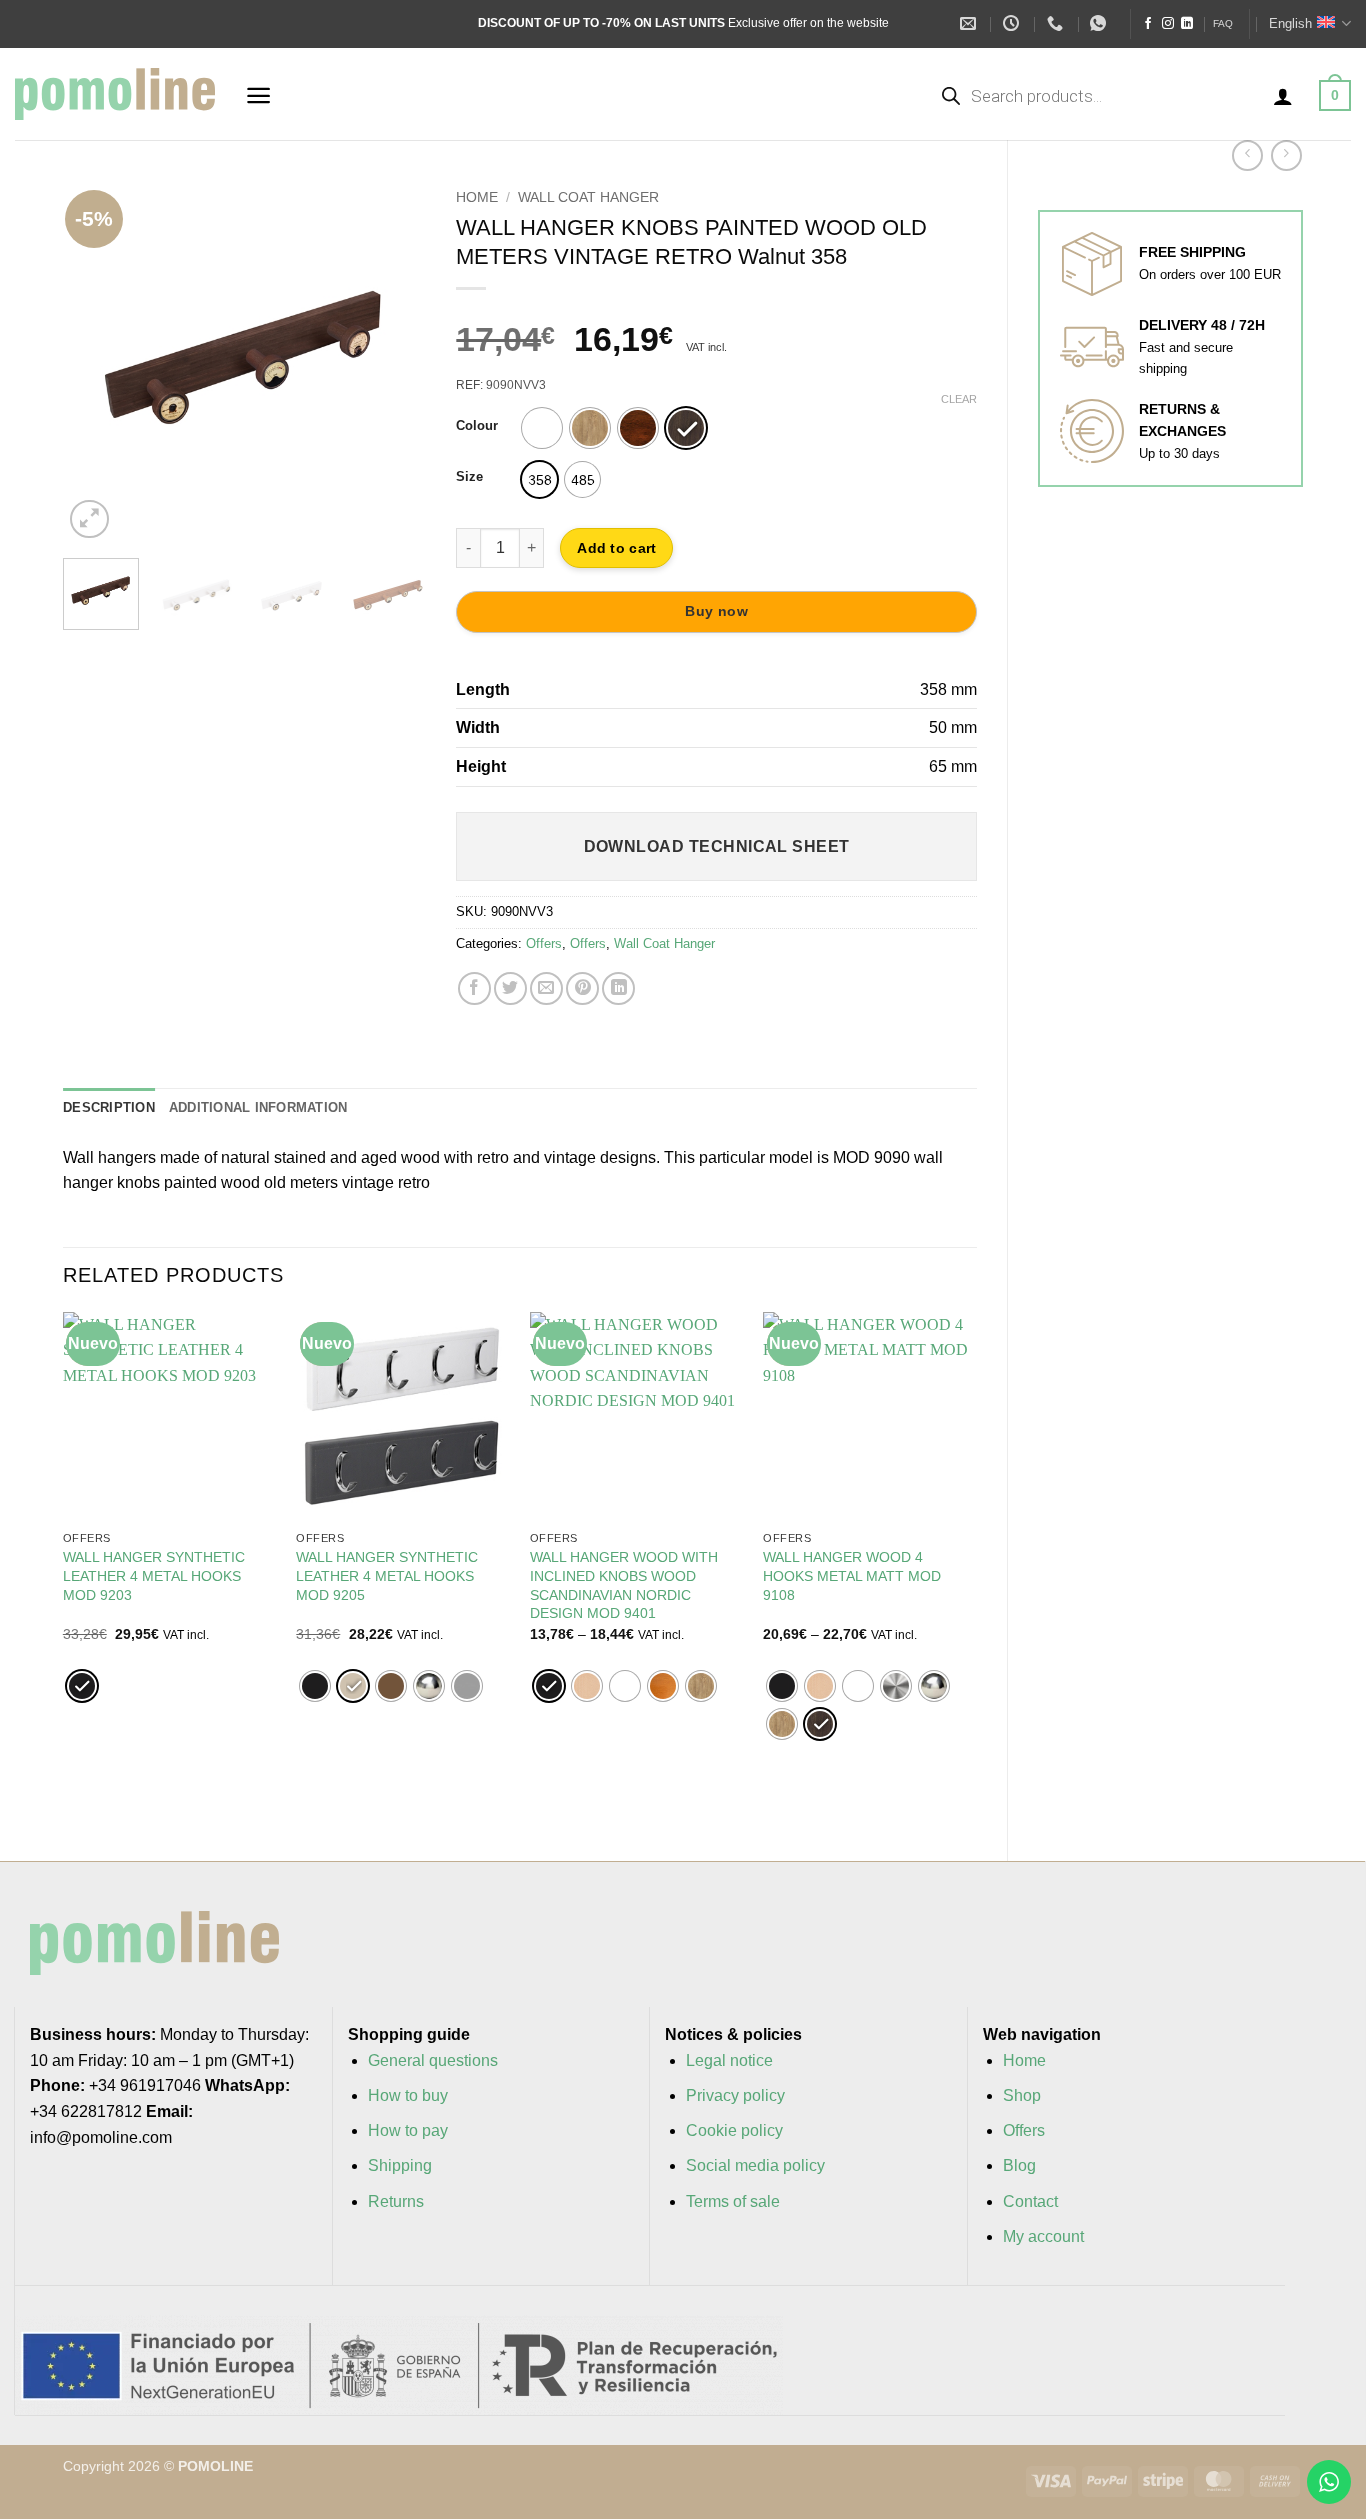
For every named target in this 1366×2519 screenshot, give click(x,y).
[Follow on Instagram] (1168, 24)
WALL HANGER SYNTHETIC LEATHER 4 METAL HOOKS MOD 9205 (387, 1575)
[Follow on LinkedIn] (1187, 24)
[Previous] (95, 361)
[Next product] (1247, 155)
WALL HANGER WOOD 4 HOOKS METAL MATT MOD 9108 (852, 1575)
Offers (544, 943)
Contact (1030, 2201)
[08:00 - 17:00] (1013, 23)
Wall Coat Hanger (588, 197)
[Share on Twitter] (510, 988)
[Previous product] (1286, 155)
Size (469, 477)
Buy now (716, 611)
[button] (258, 95)
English (1290, 23)
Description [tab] (109, 1107)
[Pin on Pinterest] (582, 988)
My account (1043, 2236)
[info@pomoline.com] (970, 23)
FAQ (1223, 23)
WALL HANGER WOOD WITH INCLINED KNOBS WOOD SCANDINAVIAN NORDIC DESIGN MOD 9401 (624, 1585)
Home (477, 197)
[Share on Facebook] (474, 988)
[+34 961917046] (1057, 23)
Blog (1019, 2165)
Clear (959, 399)
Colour (477, 426)
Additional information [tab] (258, 1107)
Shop (1022, 2095)
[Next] (394, 361)
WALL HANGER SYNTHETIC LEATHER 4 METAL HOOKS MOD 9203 (154, 1575)
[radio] (542, 428)
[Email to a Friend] (546, 988)
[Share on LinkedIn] (618, 988)
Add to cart (616, 548)
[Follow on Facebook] (1148, 24)
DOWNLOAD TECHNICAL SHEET (717, 846)
